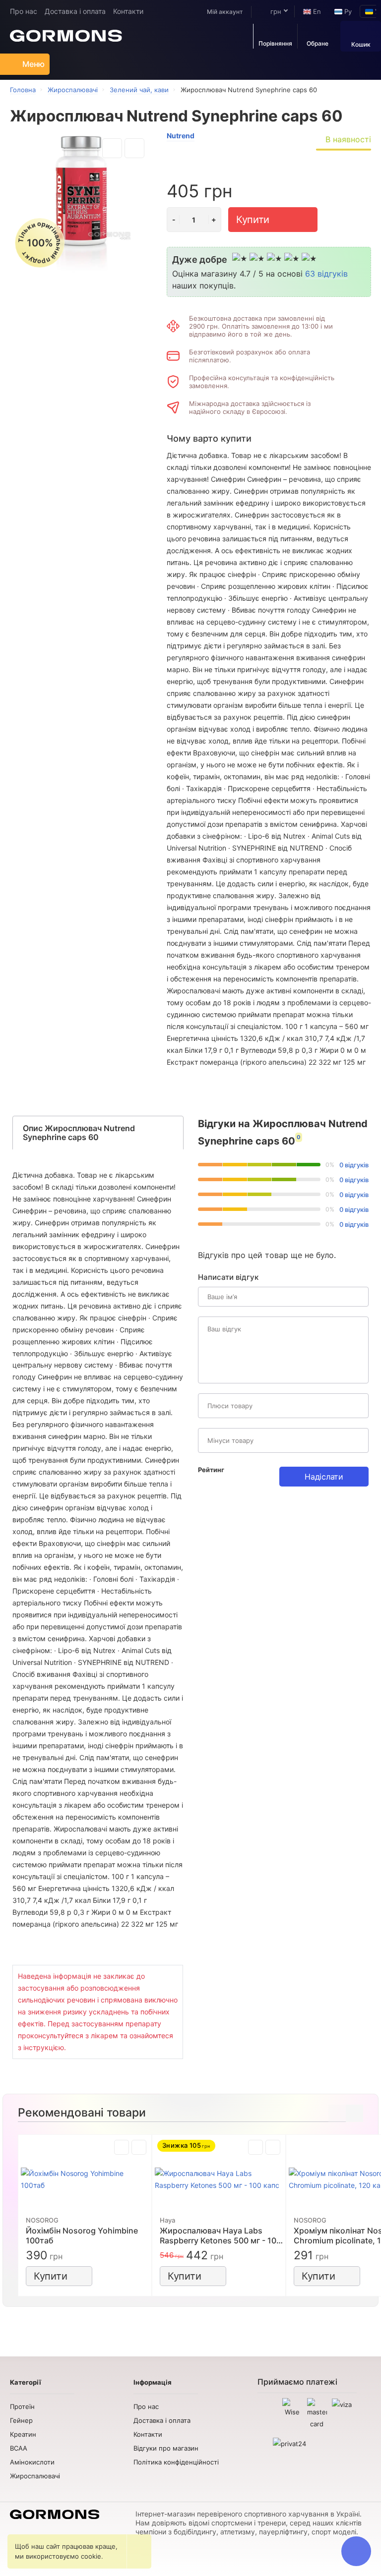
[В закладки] (112, 148)
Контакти (128, 11)
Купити (253, 220)
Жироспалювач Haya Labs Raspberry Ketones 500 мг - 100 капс (221, 2235)
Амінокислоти (32, 2462)
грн (275, 11)
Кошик (361, 44)
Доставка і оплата (75, 11)
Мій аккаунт (225, 12)
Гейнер (21, 2420)
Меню (33, 64)
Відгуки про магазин (166, 2448)
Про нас (24, 11)
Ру (347, 11)
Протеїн (22, 2406)
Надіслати (324, 1477)
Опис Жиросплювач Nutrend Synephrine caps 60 (79, 1133)
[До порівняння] (134, 148)
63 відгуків (326, 274)
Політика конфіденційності (176, 2462)
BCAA (19, 2448)
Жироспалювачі (35, 2476)
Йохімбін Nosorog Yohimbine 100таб (82, 2235)
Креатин (23, 2434)
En (316, 11)
